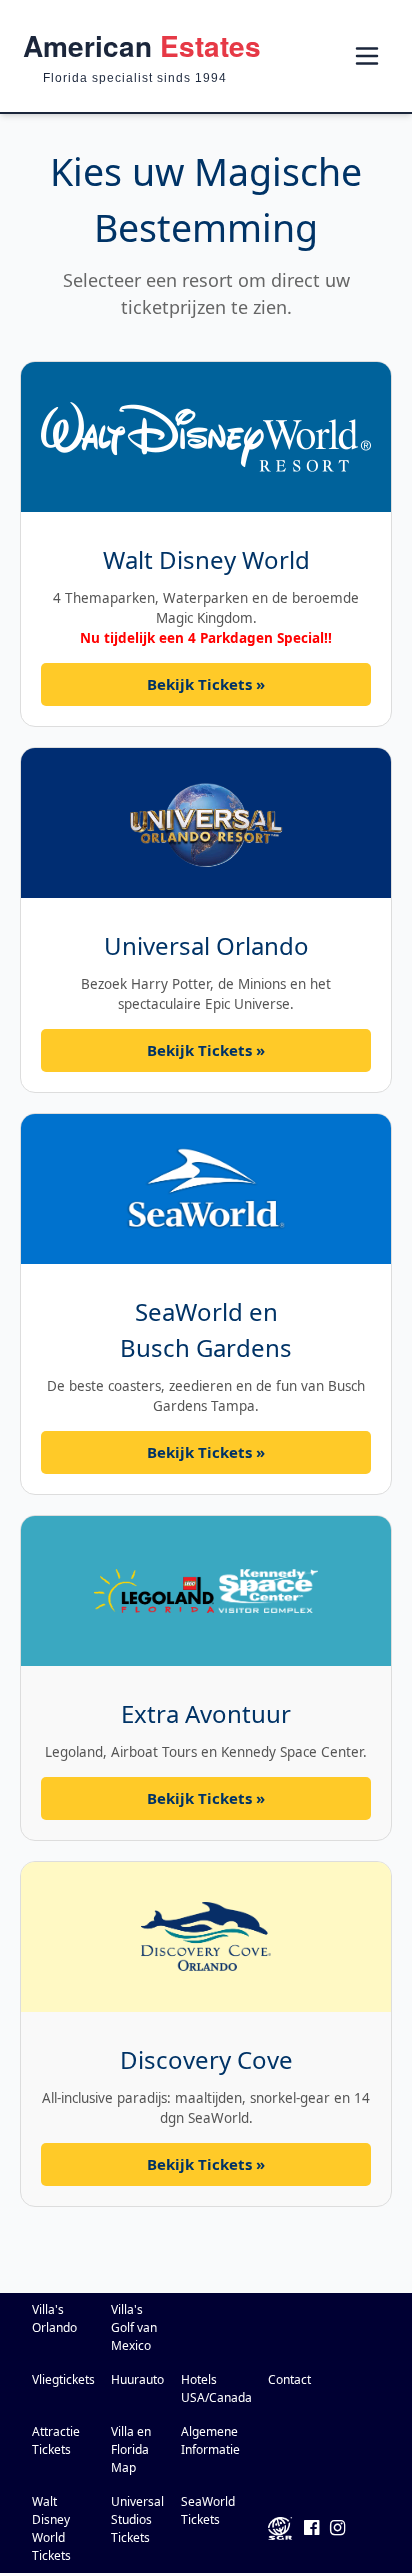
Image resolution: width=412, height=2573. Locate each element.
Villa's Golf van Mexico (134, 2327)
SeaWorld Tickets (208, 2510)
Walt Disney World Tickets (51, 2528)
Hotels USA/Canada (216, 2388)
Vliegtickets (63, 2379)
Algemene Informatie (210, 2440)
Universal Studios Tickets (137, 2519)
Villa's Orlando (54, 2318)
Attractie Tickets (56, 2440)
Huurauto (137, 2379)
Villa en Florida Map (131, 2449)
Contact (289, 2379)
